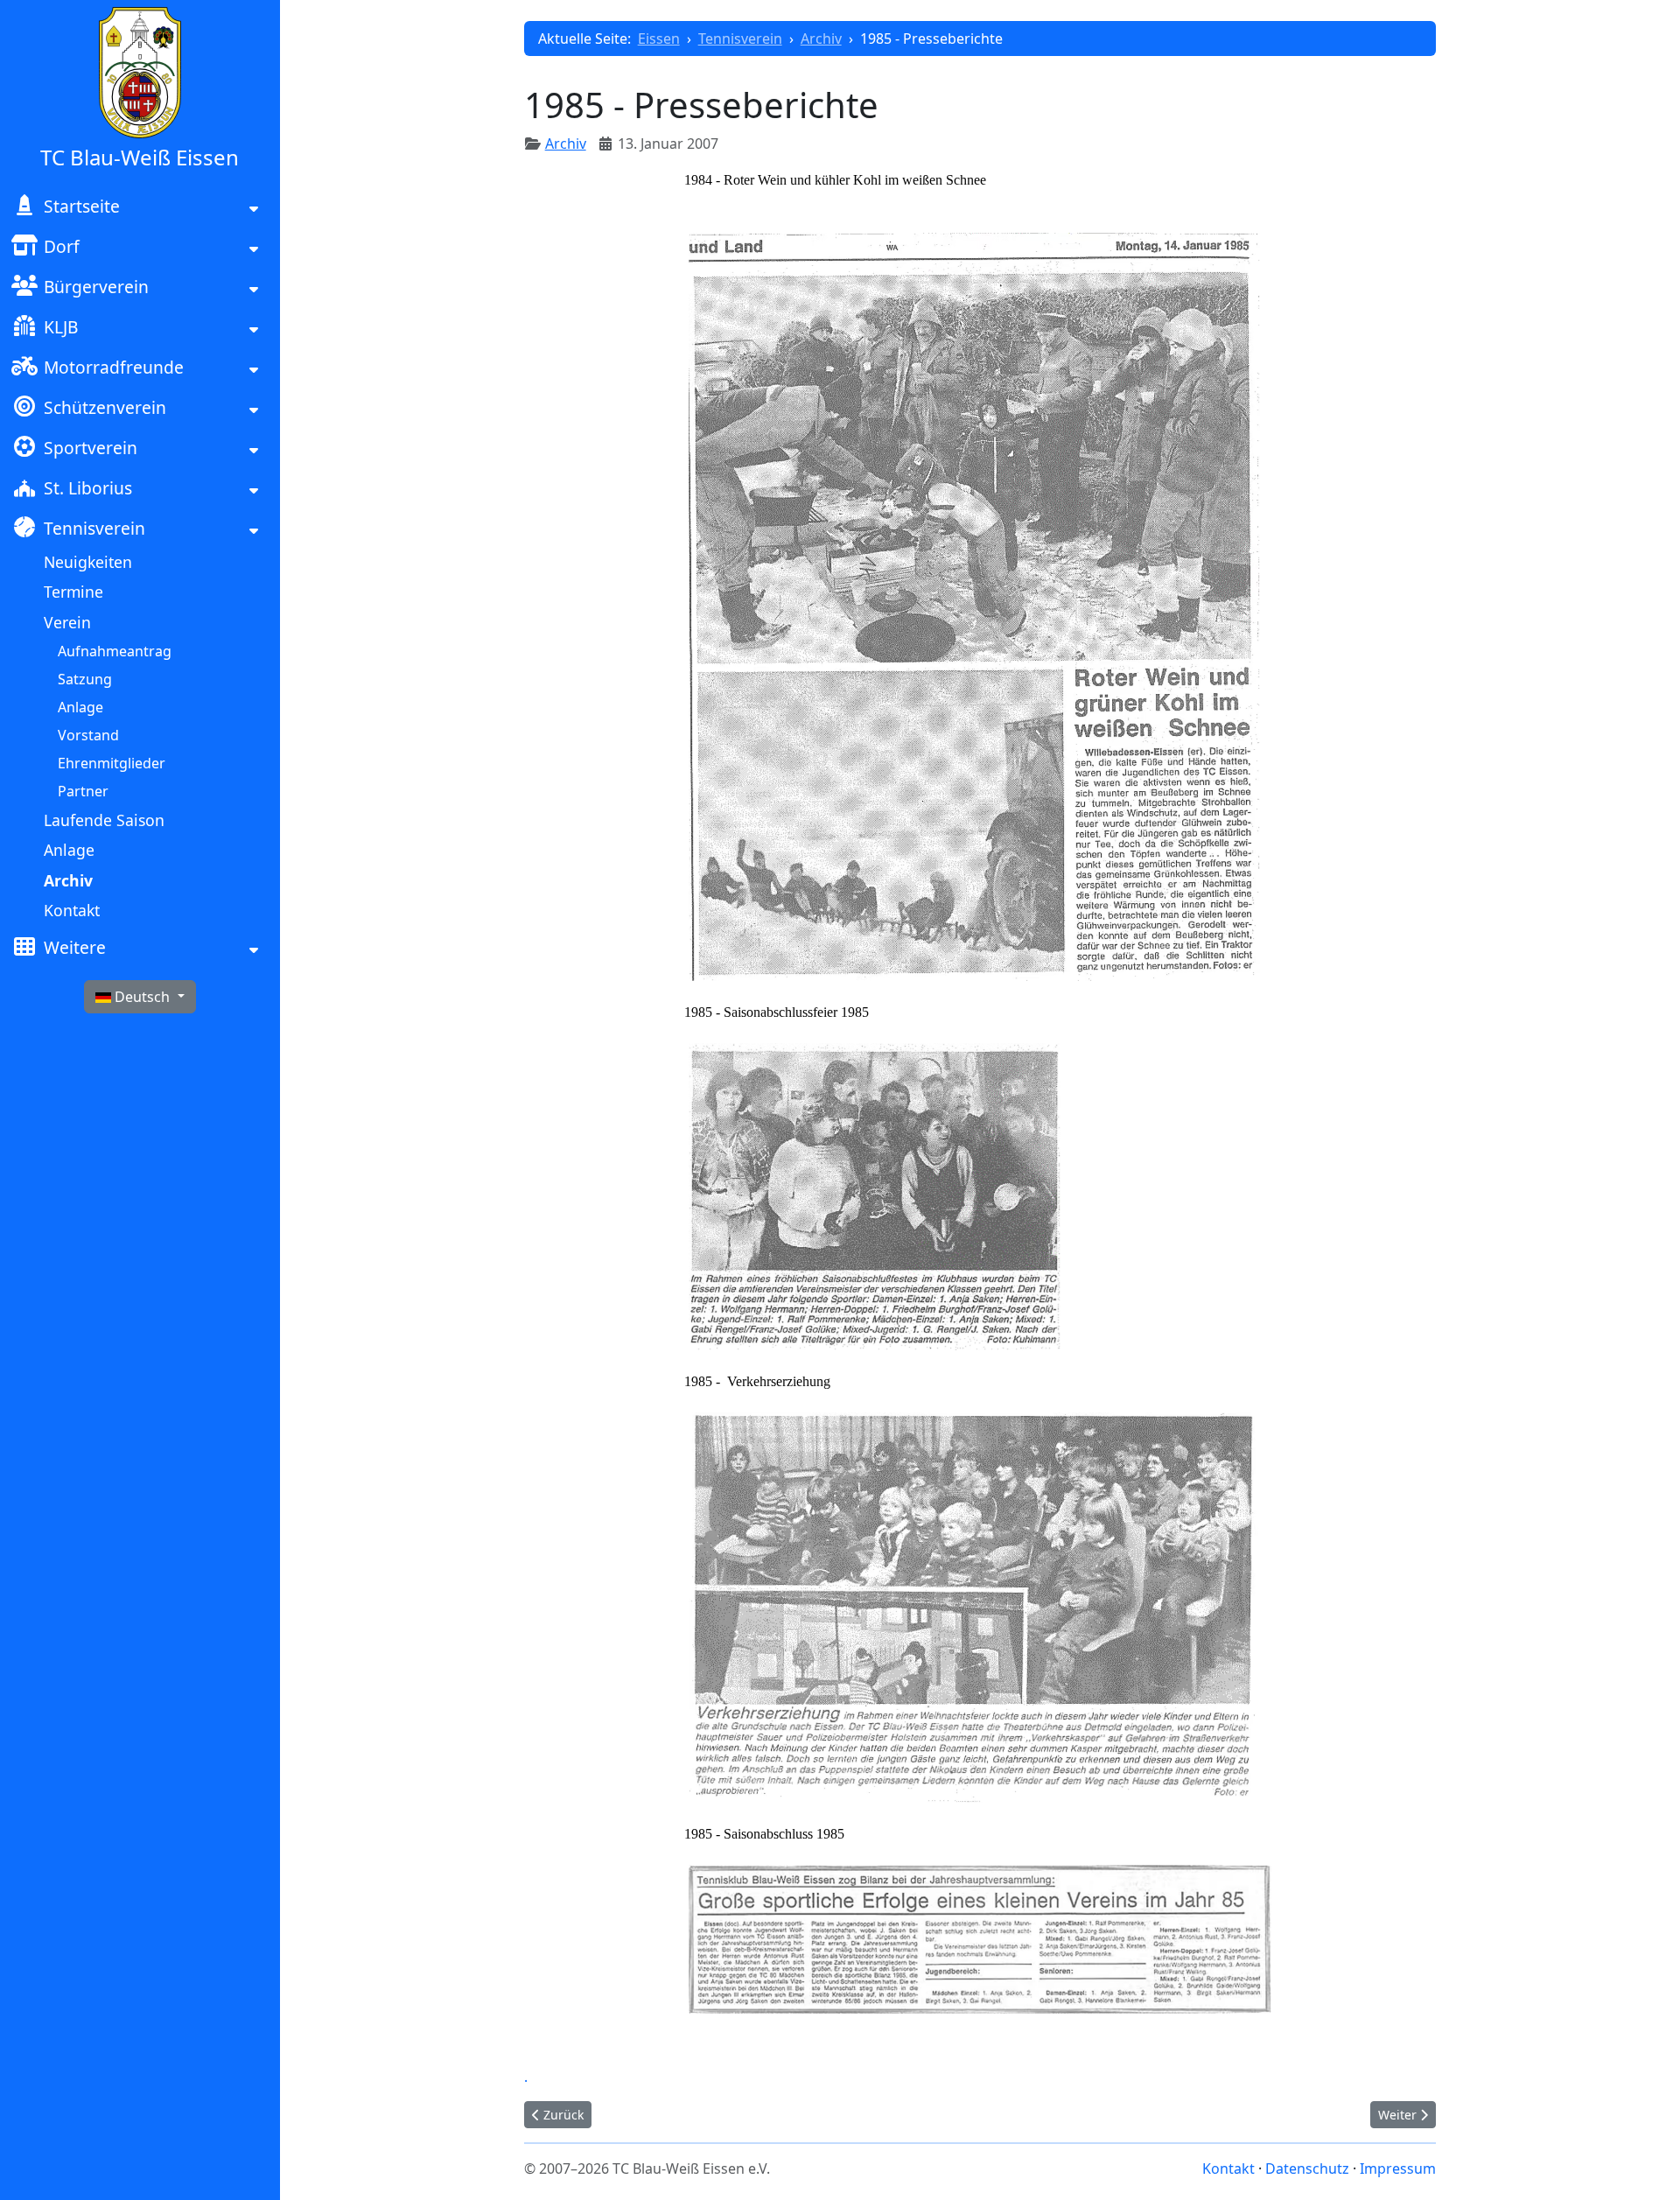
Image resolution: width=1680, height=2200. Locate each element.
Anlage (80, 707)
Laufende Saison (104, 820)
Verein (67, 622)
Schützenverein (105, 407)
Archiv (68, 880)
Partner (83, 791)
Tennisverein (94, 528)
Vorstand (88, 735)
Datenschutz (1307, 2168)
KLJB (61, 327)
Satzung (85, 679)
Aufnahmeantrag (115, 651)
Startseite (82, 206)
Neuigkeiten (88, 562)
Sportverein (91, 448)
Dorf (62, 246)
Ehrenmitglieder (112, 763)
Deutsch (142, 997)
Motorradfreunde (114, 367)
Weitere (75, 947)
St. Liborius (88, 488)
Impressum (1398, 2168)
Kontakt (72, 910)
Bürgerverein (96, 287)
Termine (73, 592)
